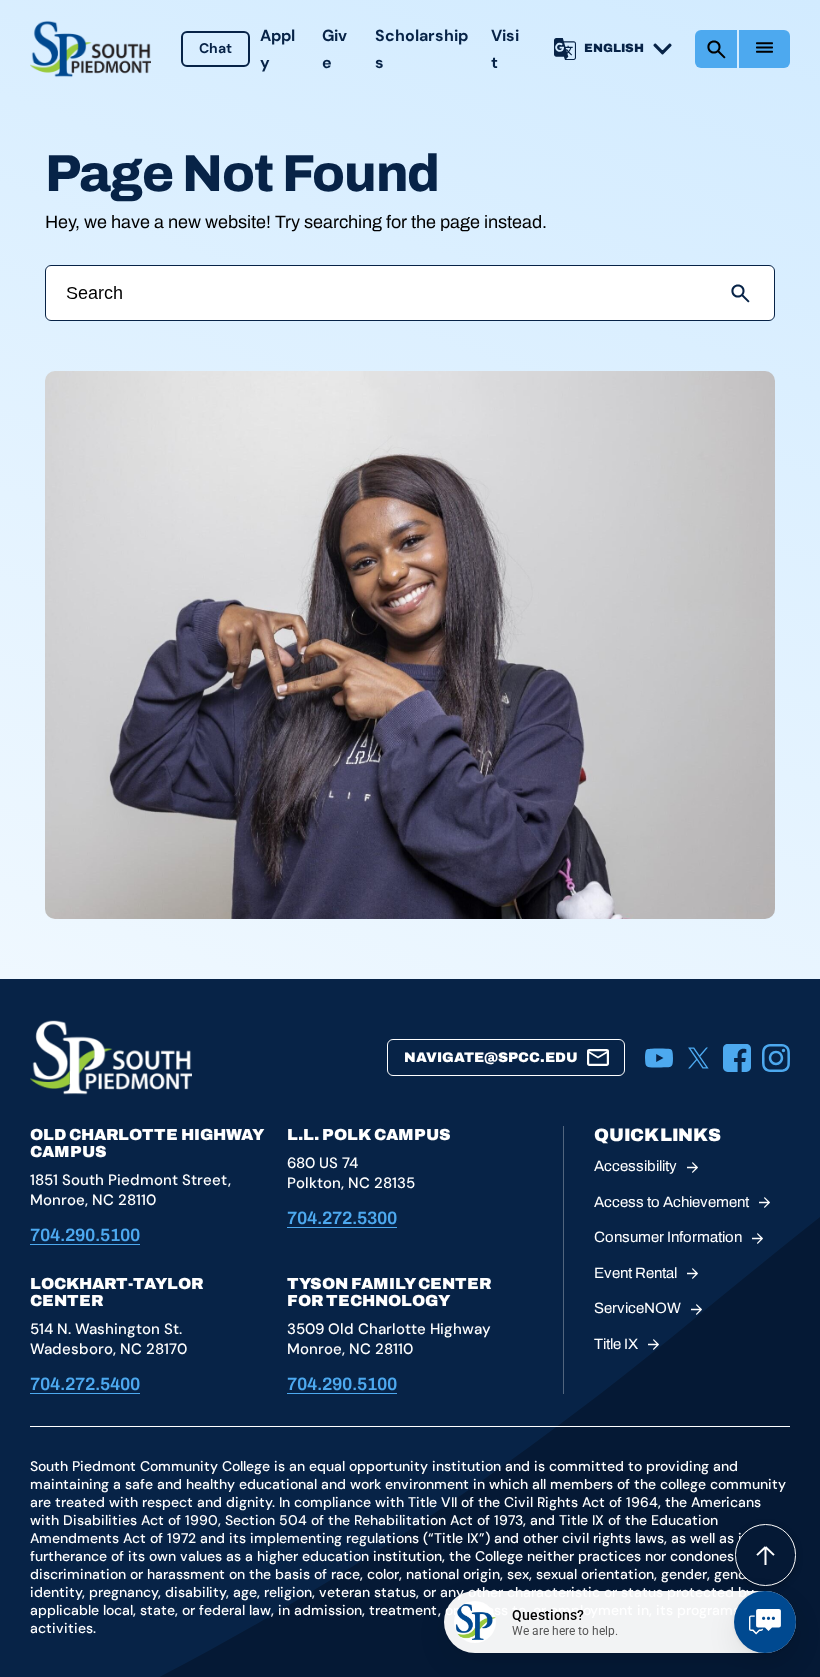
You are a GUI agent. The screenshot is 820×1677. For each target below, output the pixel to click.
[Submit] (740, 293)
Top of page (765, 1555)
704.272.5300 (342, 1218)
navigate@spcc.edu (491, 1057)
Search (716, 49)
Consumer (668, 1237)
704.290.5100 (85, 1235)
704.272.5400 (85, 1384)
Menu (764, 49)
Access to (671, 1202)
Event (635, 1273)
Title (616, 1344)
